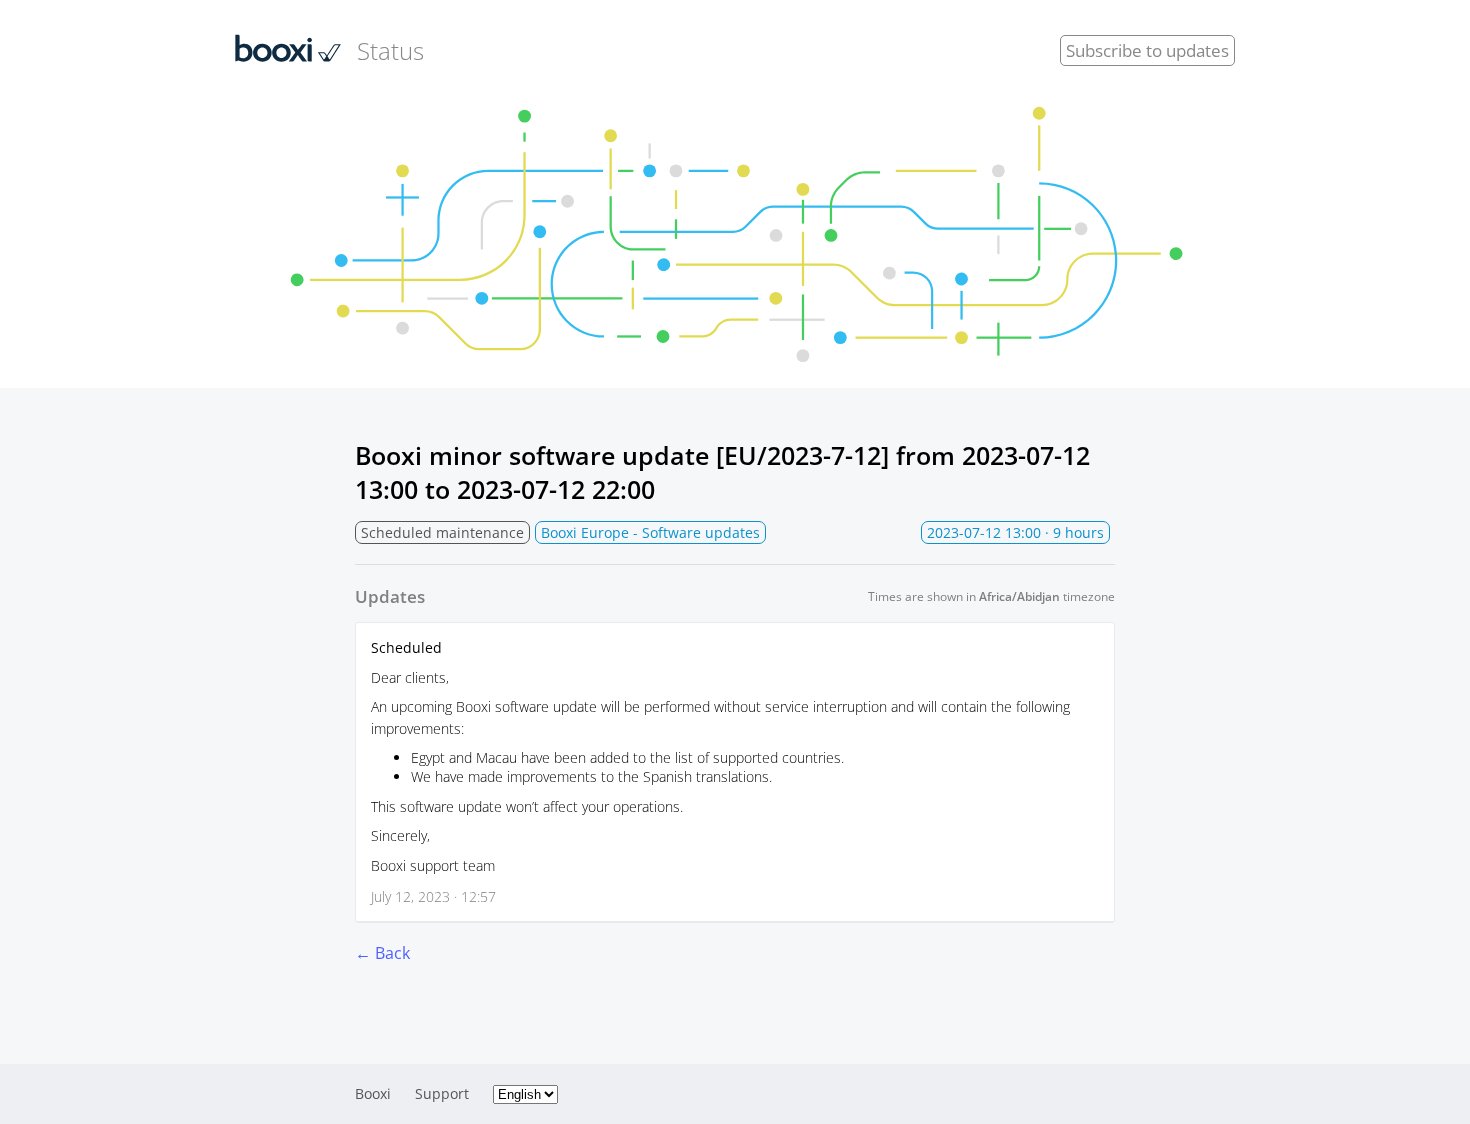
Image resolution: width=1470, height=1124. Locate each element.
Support (442, 1093)
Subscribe (1147, 50)
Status (390, 50)
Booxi (373, 1093)
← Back (382, 953)
